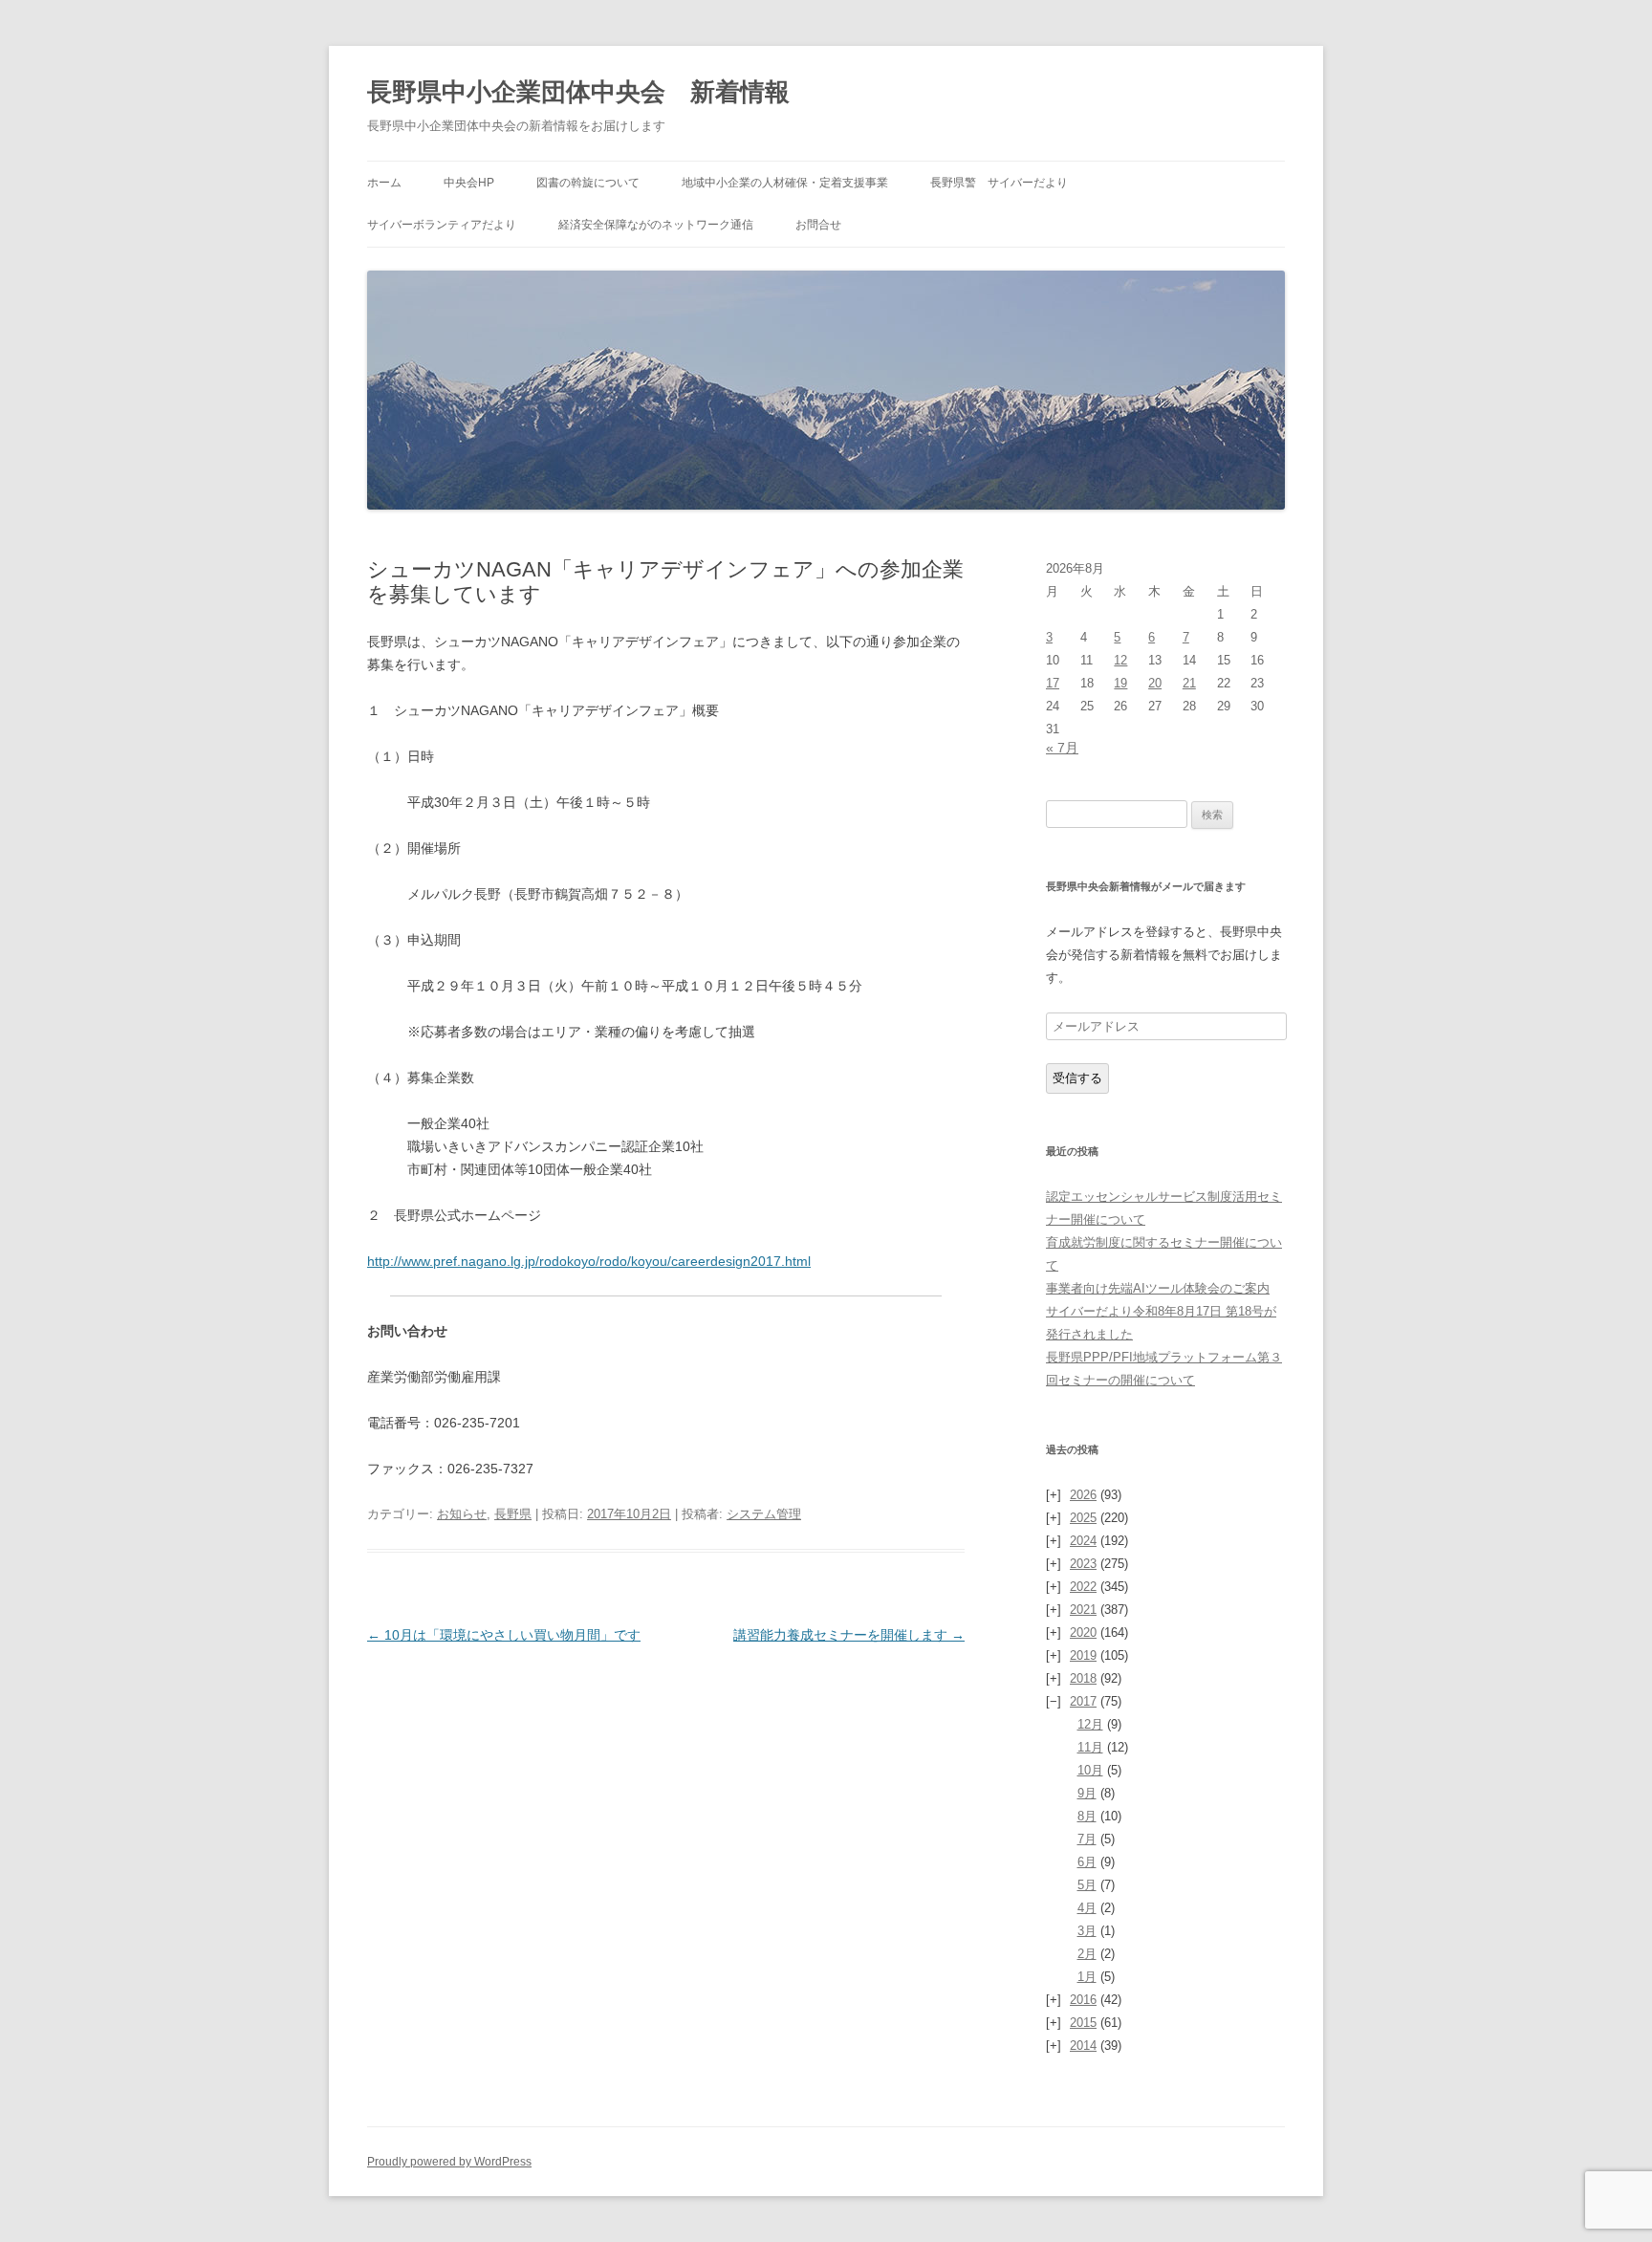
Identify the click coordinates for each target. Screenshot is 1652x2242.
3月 (1087, 1931)
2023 (1083, 1564)
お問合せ (818, 225)
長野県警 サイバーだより (999, 183)
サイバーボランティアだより (442, 225)
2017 (1083, 1701)
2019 (1083, 1655)
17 (1053, 683)
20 (1155, 683)
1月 (1087, 1977)
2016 (1083, 2000)
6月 (1087, 1862)
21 (1189, 683)
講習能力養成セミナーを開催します (849, 1635)
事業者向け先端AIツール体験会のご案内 (1158, 1288)
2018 (1083, 1678)
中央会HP (469, 183)
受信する (1077, 1078)
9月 (1087, 1793)
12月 (1090, 1724)
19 (1120, 683)
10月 (1090, 1770)
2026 (1083, 1495)
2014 (1083, 2046)
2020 (1083, 1633)
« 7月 (1062, 748)
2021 (1083, 1610)
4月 (1087, 1908)
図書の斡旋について (588, 183)
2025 (1083, 1518)
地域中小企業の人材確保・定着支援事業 (785, 183)
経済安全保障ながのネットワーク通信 (656, 225)
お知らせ (462, 1514)
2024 (1083, 1541)
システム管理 (764, 1514)
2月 (1087, 1954)
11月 (1090, 1747)
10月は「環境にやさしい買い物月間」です (504, 1635)
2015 (1083, 2023)
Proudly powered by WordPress (449, 2162)
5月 (1087, 1885)
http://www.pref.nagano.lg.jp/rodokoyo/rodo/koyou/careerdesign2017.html (589, 1261)
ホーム (384, 183)
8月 (1087, 1816)
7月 (1087, 1839)
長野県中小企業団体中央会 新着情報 (578, 92)
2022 (1083, 1587)
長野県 (513, 1514)
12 (1120, 660)
